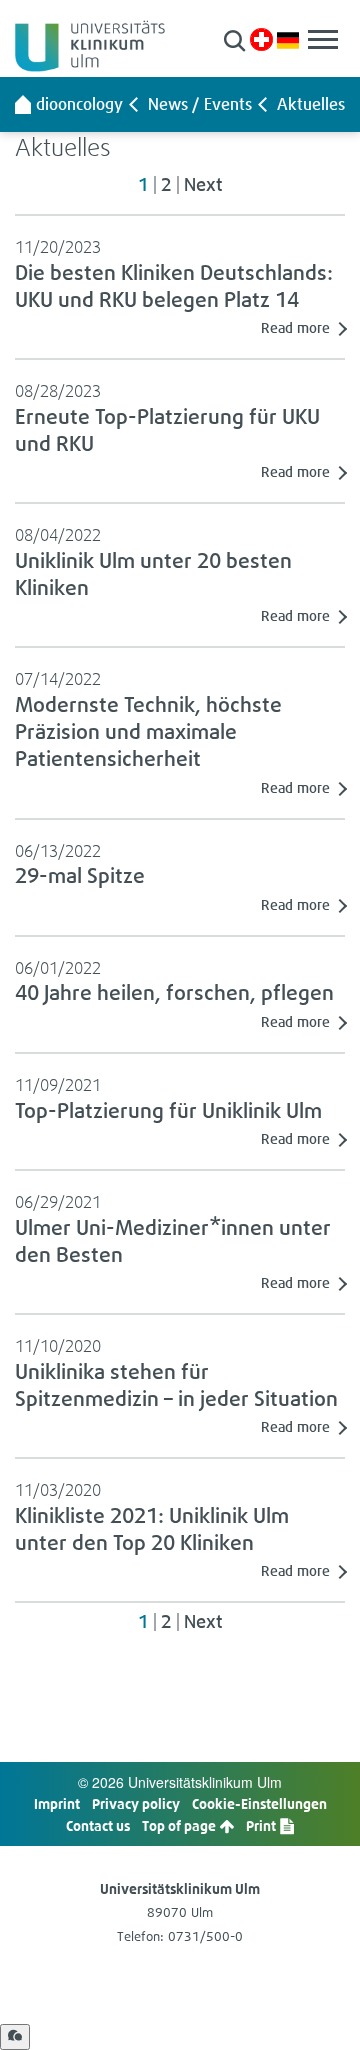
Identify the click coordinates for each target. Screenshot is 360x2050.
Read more (295, 327)
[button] (234, 40)
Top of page (180, 1825)
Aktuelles (311, 104)
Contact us (98, 1825)
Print (262, 1825)
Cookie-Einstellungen (259, 1803)
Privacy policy (136, 1803)
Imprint (57, 1803)
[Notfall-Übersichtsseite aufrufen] (261, 39)
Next (203, 185)
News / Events (200, 104)
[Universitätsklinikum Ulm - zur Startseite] (23, 104)
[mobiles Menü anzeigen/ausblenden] (323, 39)
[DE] (288, 38)
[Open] (15, 2037)
